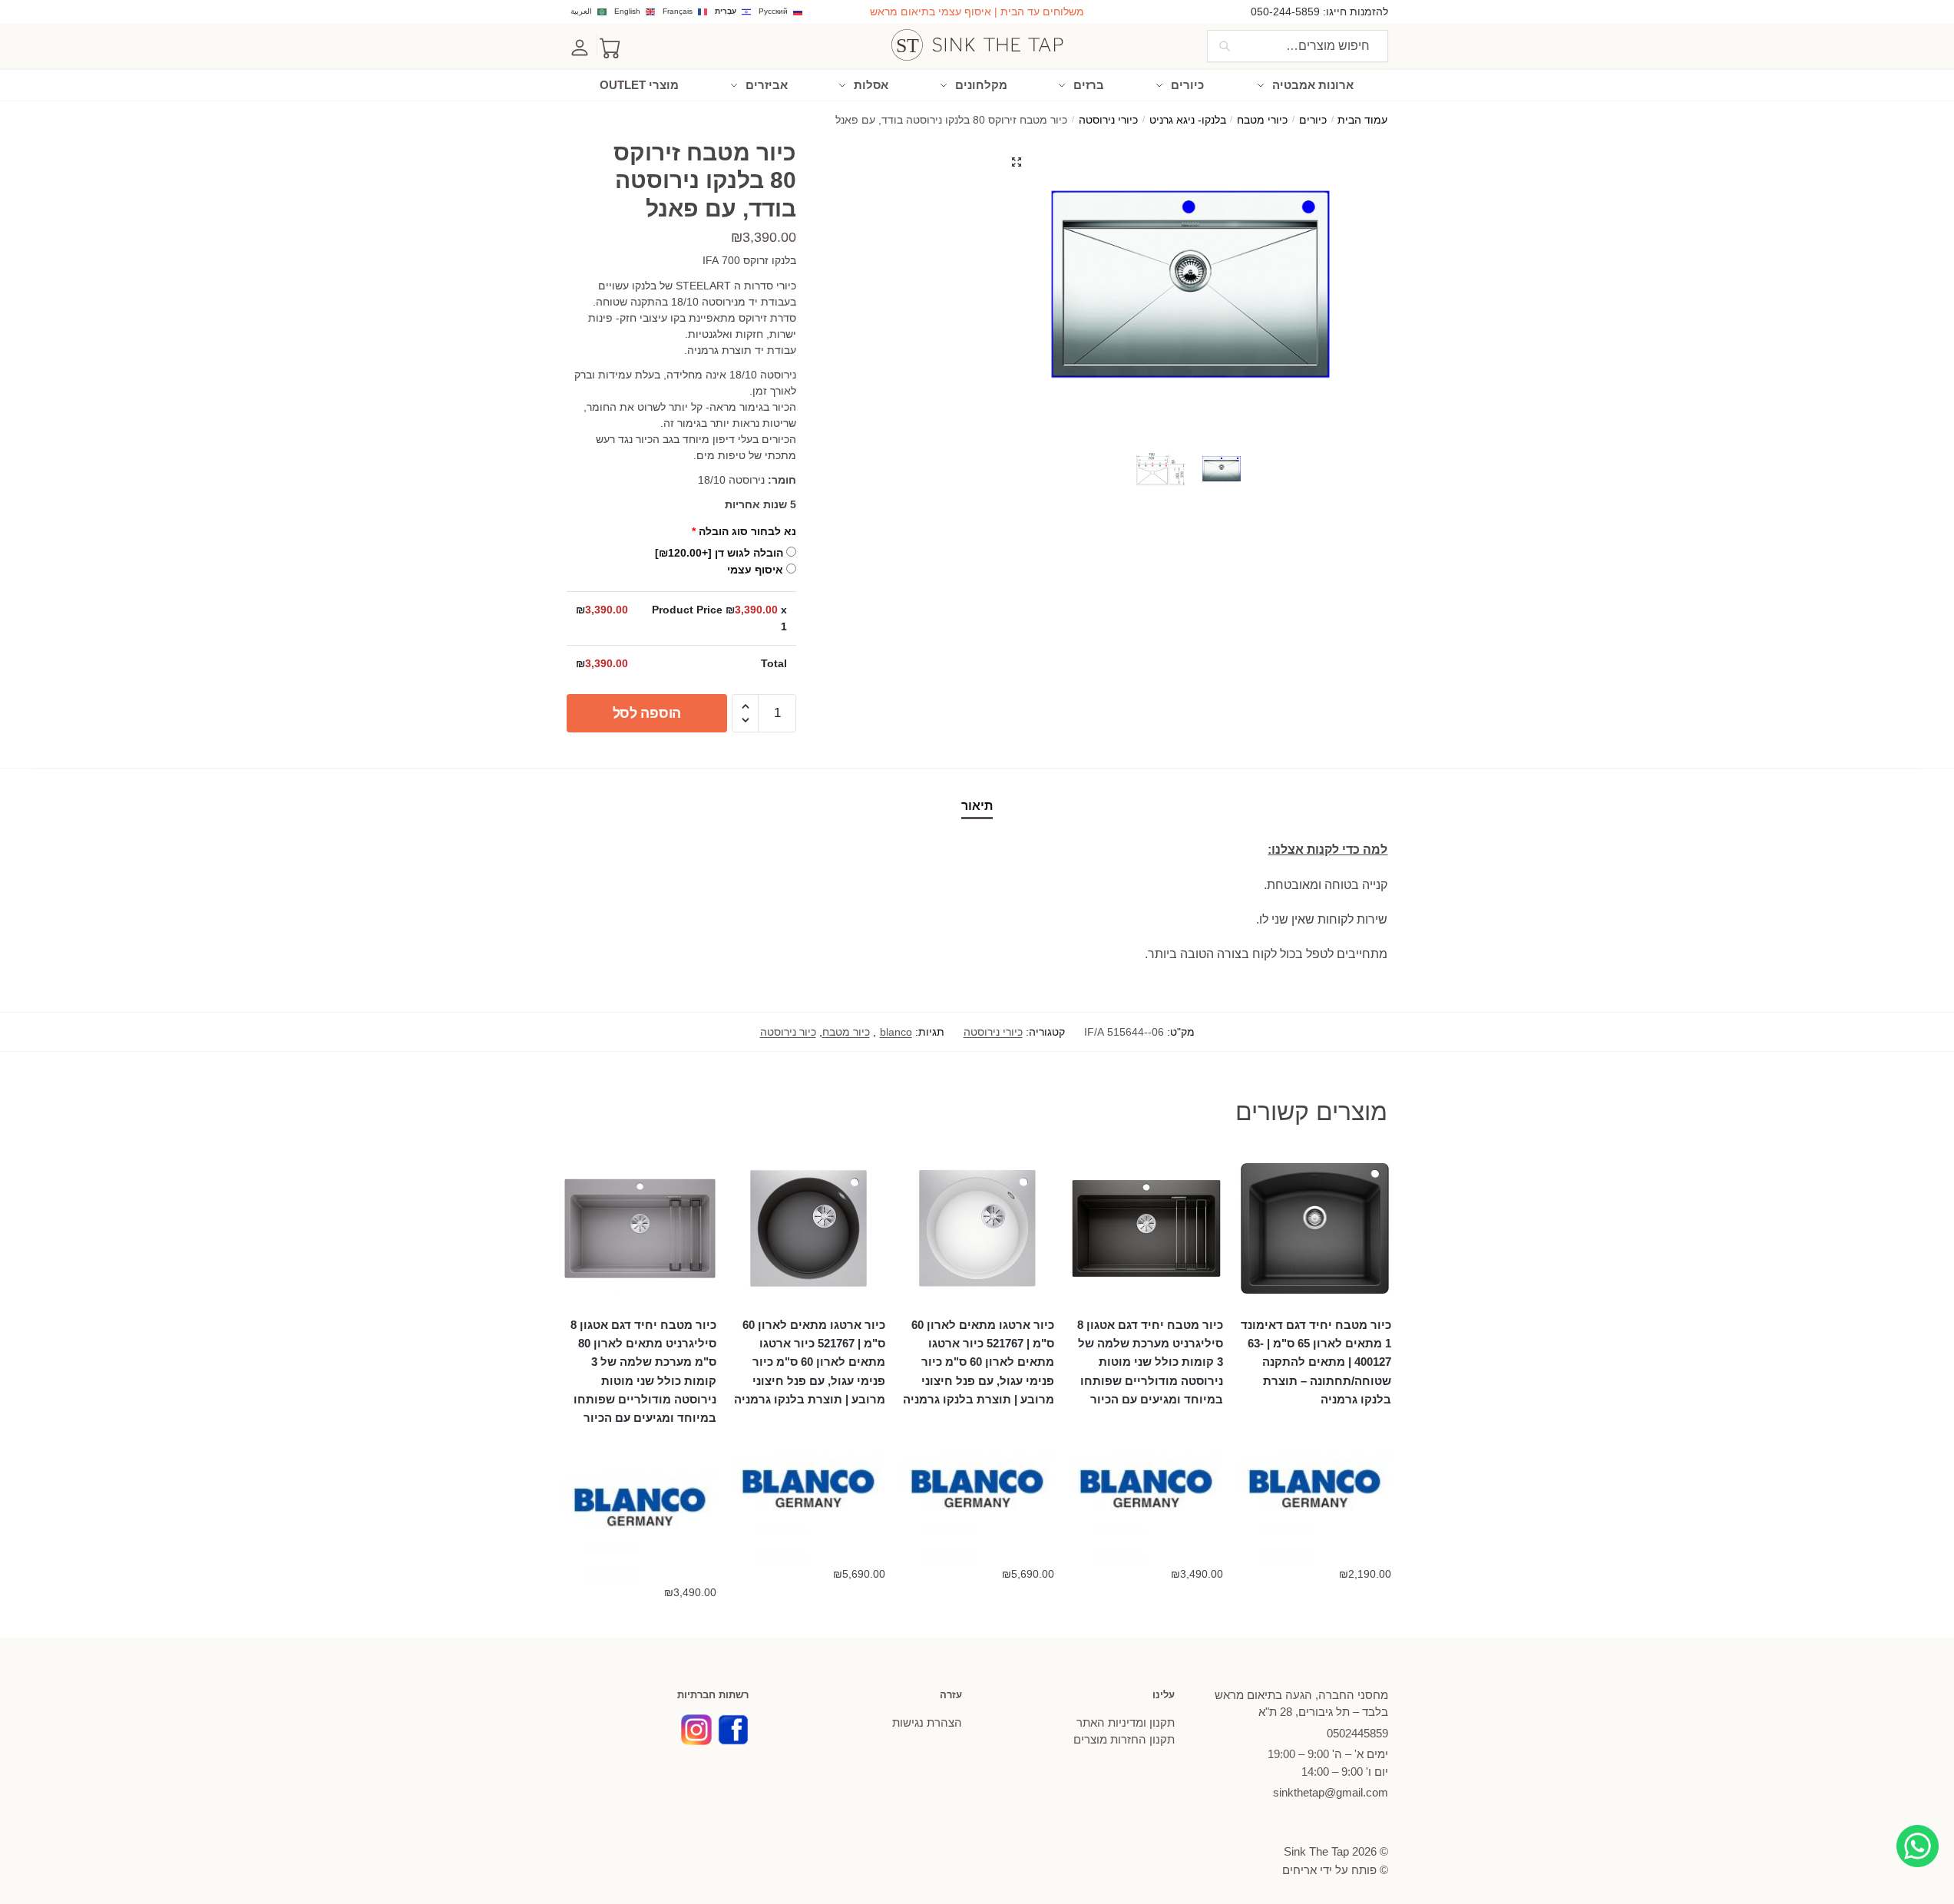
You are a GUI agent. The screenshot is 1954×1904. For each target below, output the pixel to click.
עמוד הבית (1362, 120)
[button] (1017, 162)
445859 (1357, 1733)
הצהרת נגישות (927, 1722)
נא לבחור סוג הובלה (744, 531)
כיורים (1313, 120)
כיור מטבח (846, 1032)
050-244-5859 (1285, 12)
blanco (896, 1032)
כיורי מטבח (1262, 120)
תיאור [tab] (977, 806)
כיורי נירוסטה (1108, 120)
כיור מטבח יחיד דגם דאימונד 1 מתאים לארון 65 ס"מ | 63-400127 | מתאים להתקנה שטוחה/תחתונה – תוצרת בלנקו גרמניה (1316, 1362)
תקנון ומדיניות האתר (1126, 1722)
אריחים (1299, 1870)
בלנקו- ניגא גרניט (1188, 120)
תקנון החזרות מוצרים (1124, 1739)
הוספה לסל (647, 713)
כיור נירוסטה (788, 1032)
